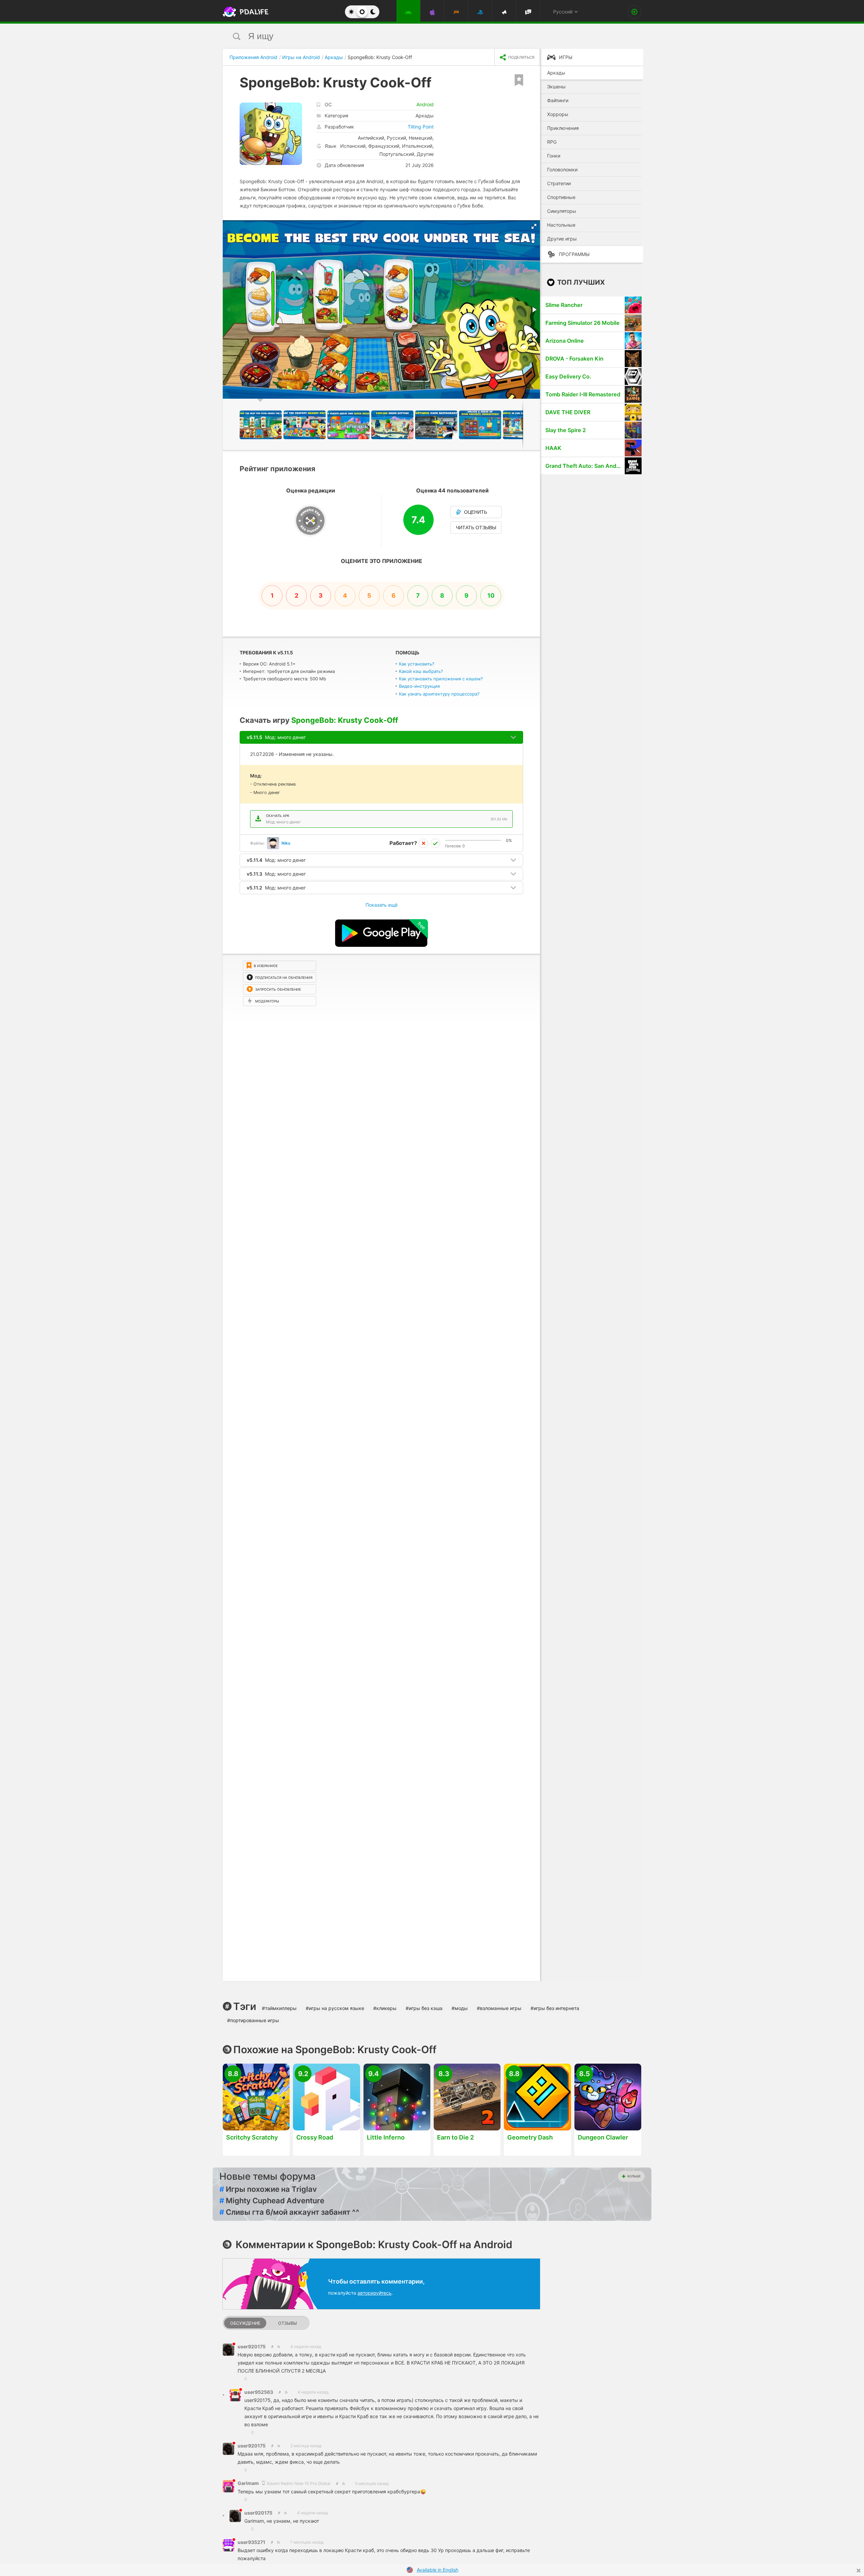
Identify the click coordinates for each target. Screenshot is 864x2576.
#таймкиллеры (279, 2008)
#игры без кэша (424, 2008)
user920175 (252, 2346)
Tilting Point (421, 127)
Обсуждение (245, 2323)
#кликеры (385, 2008)
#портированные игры (253, 2020)
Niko (286, 843)
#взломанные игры (499, 2008)
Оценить (476, 512)
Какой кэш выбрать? (421, 671)
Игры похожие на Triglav (268, 2189)
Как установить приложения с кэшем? (441, 679)
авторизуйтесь (374, 2293)
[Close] (859, 2571)
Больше (634, 2176)
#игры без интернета (555, 2008)
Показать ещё (382, 905)
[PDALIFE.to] (244, 12)
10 (491, 596)
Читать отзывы (476, 528)
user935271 (251, 2542)
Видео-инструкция (419, 686)
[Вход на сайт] (634, 12)
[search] (419, 36)
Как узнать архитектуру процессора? (439, 694)
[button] (534, 226)
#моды (460, 2008)
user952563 (259, 2392)
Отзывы (288, 2323)
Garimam (249, 2483)
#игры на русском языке (335, 2008)
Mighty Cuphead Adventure (272, 2201)
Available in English (438, 2570)
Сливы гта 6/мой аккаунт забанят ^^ (289, 2212)
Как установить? (417, 664)
